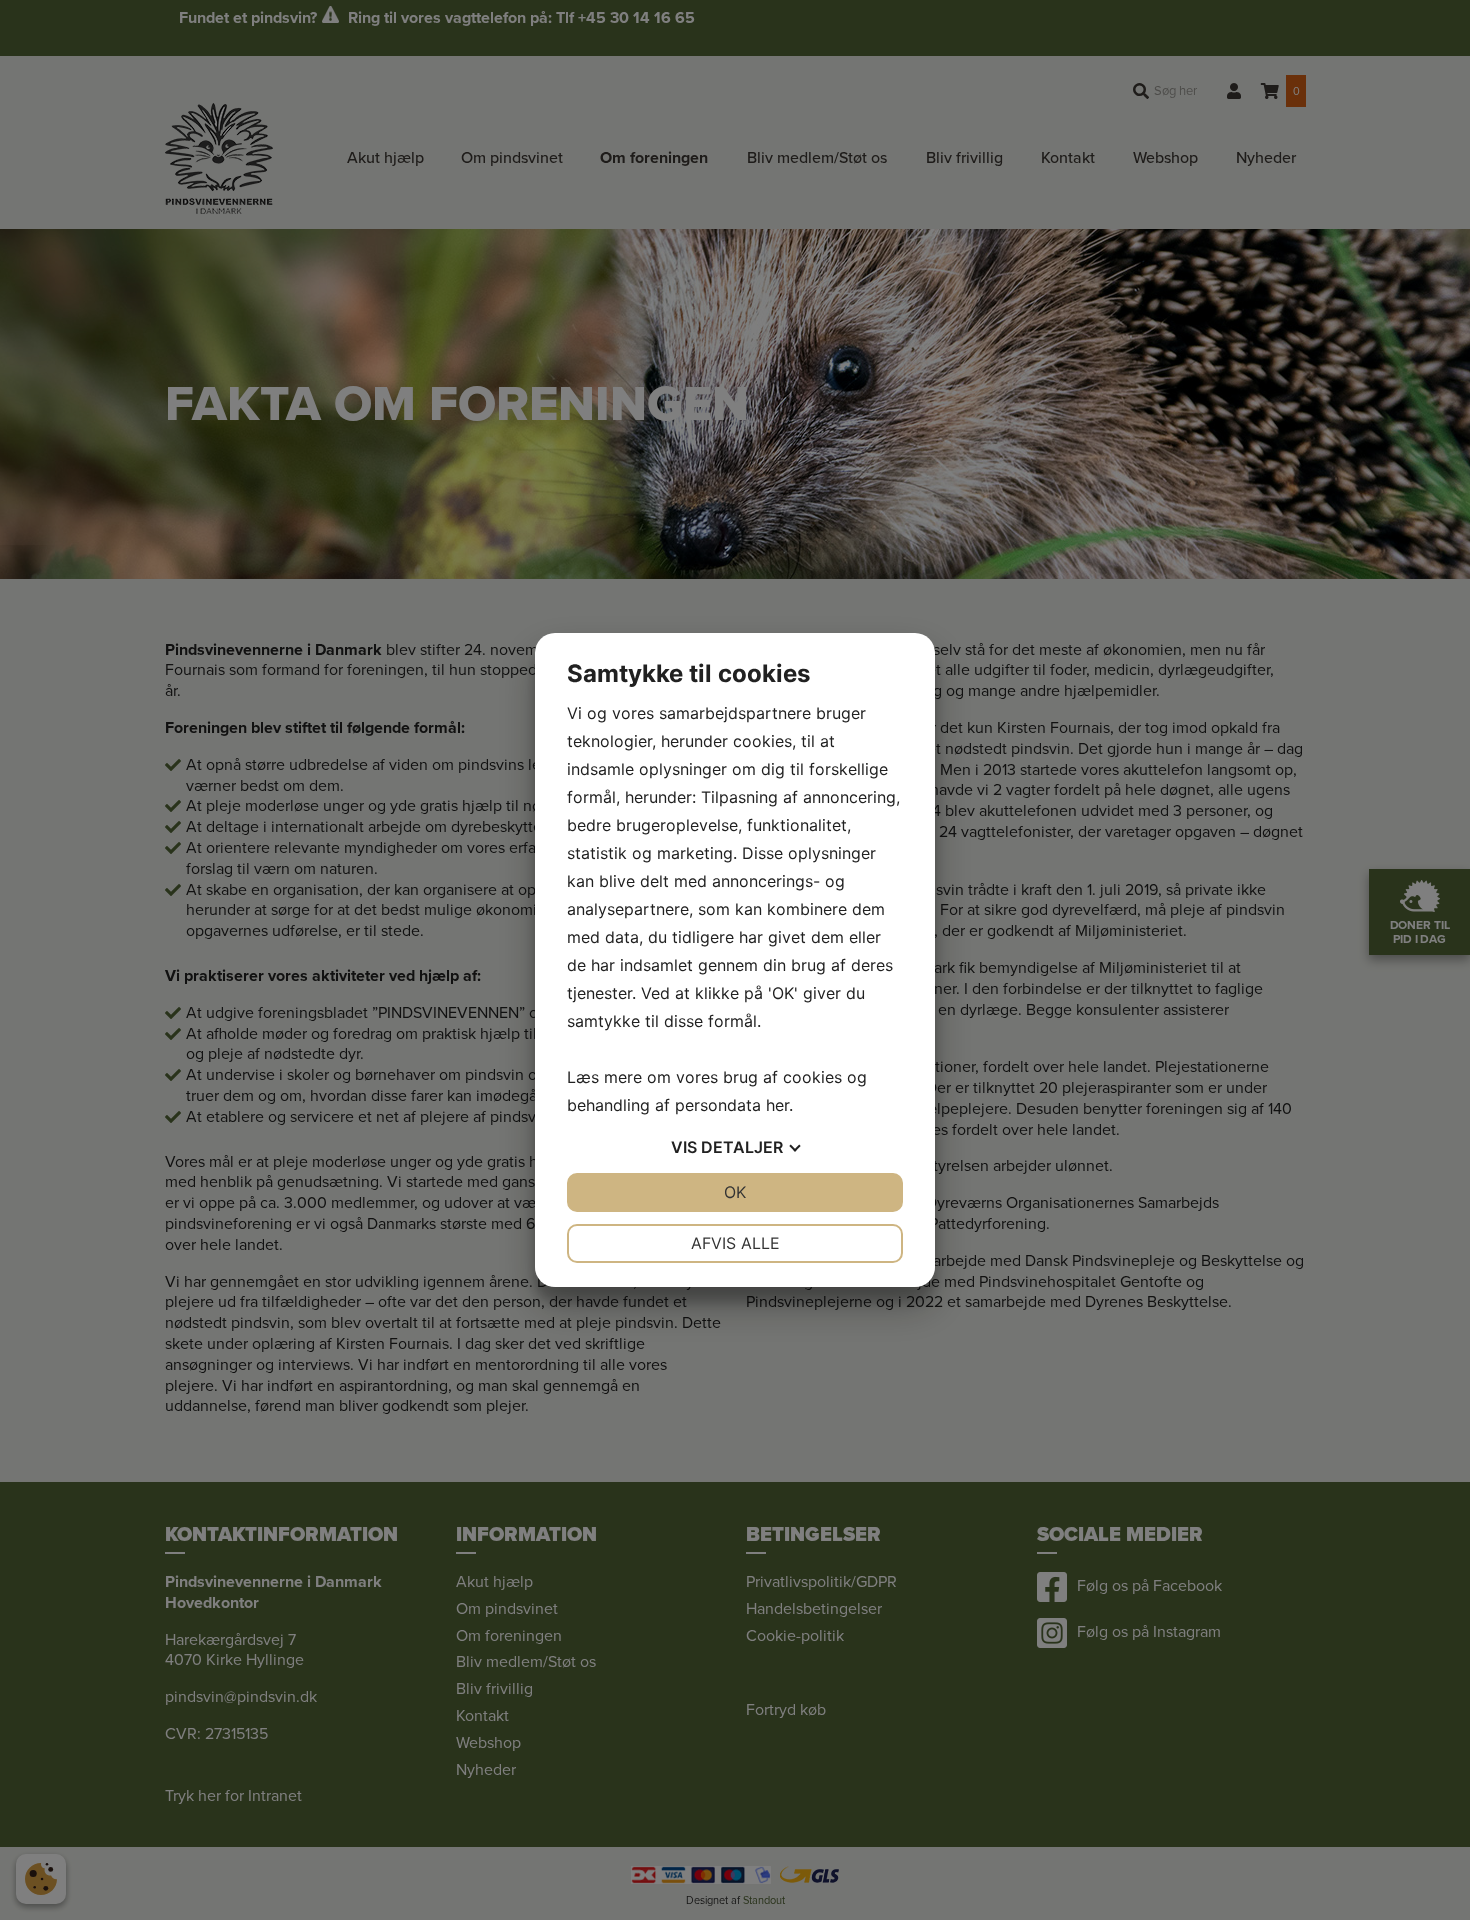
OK (735, 1192)
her (777, 1105)
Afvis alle (735, 1243)
